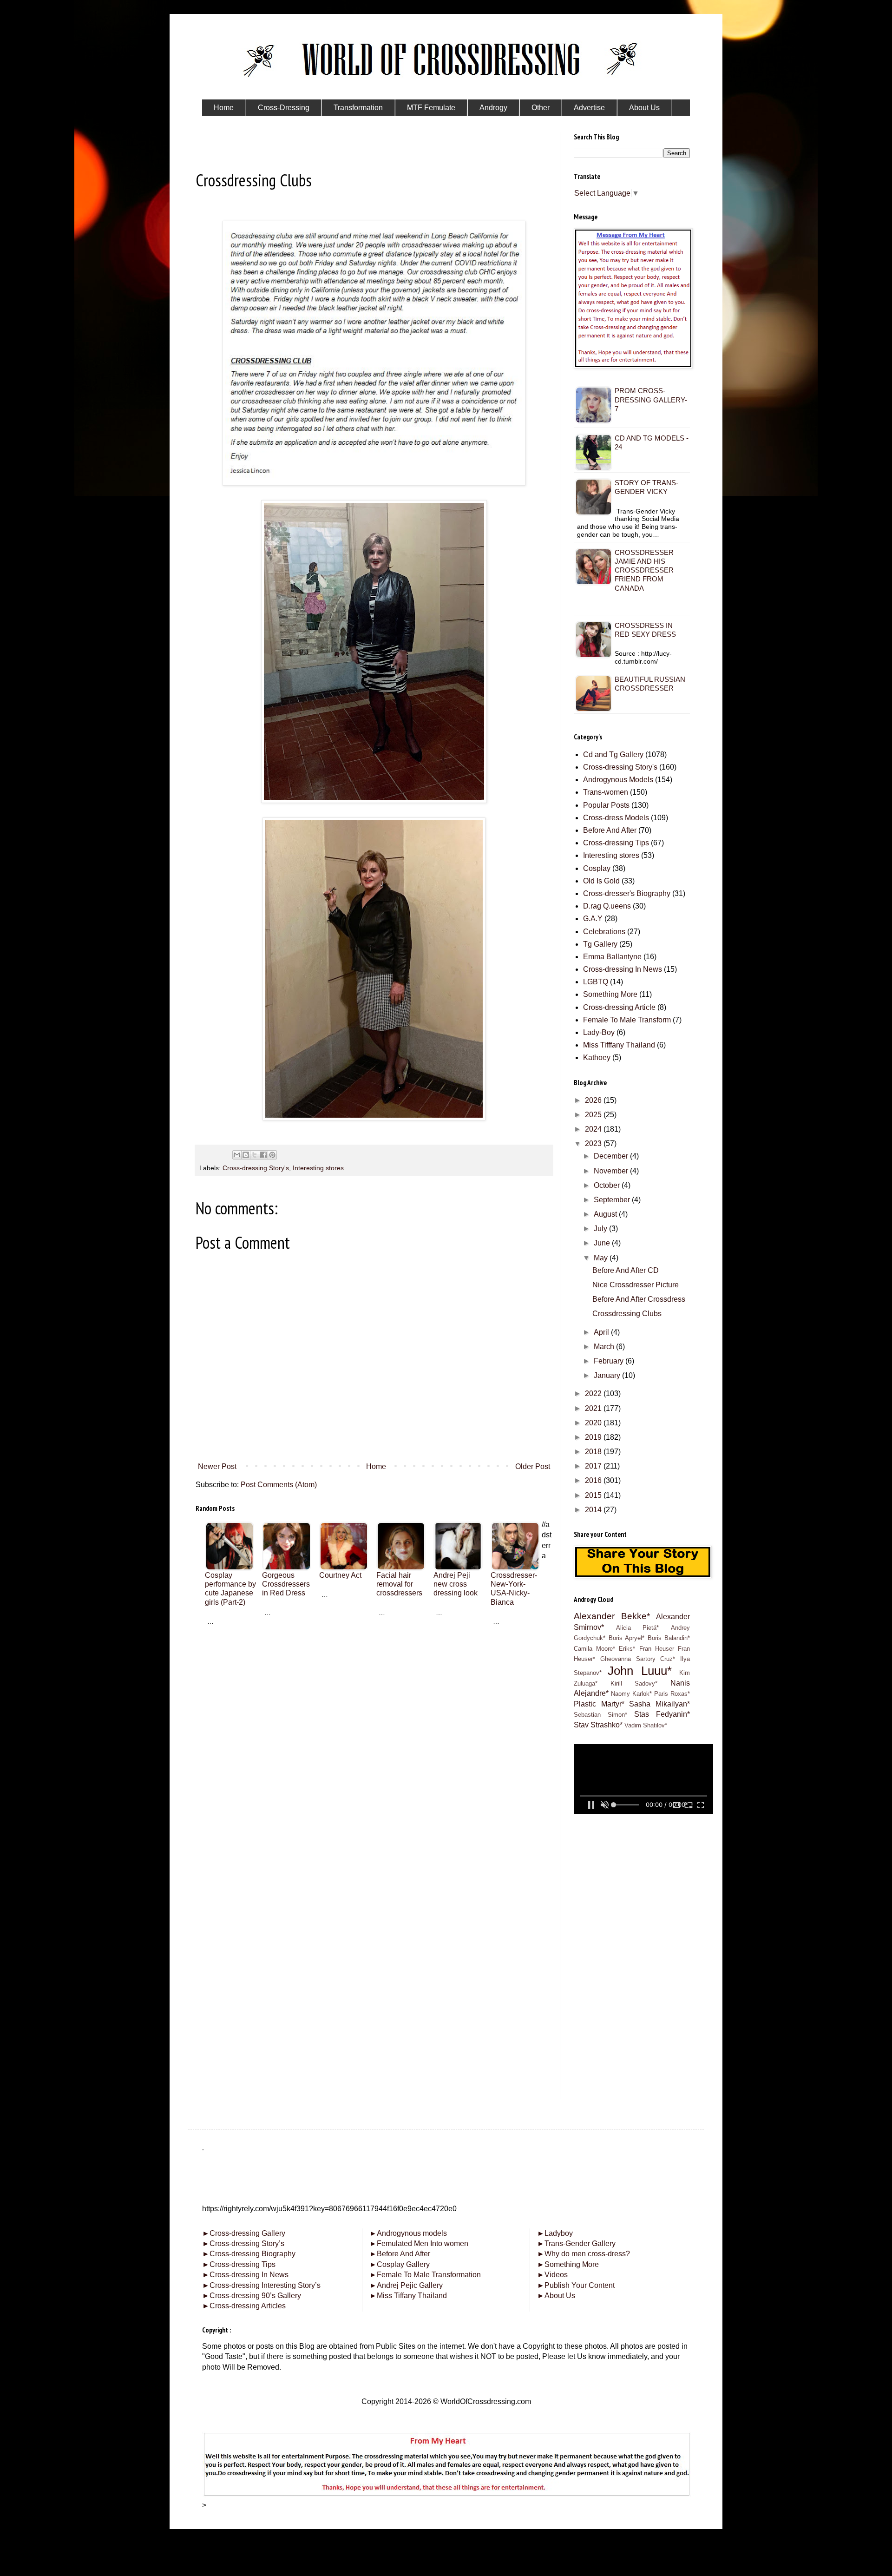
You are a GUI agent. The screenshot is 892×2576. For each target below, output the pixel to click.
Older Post (533, 1466)
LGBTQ (596, 982)
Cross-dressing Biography (249, 2254)
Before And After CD (626, 1270)
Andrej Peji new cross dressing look (456, 1584)
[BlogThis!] (246, 1155)
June (603, 1243)
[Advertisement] (374, 1691)
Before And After (610, 830)
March (605, 1347)
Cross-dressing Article (619, 1007)
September (613, 1200)
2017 (594, 1466)
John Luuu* (639, 1671)
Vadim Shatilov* (646, 1725)
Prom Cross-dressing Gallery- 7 (651, 399)
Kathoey (597, 1057)
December (612, 1156)
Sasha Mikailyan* (659, 1704)
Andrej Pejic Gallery (406, 2285)
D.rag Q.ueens (607, 906)
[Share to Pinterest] (272, 1155)
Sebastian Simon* (600, 1715)
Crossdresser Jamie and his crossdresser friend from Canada (644, 570)
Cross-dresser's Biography (627, 893)
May (602, 1258)
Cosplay (597, 868)
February (610, 1361)
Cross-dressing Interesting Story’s (265, 2285)
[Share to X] (255, 1155)
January (608, 1375)
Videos (552, 2275)
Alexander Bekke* (612, 1616)
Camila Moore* (594, 1649)
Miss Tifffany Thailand (619, 1045)
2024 (594, 1129)
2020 (594, 1423)
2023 (594, 1143)
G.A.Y (593, 919)
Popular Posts (606, 805)
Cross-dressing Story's (256, 1168)
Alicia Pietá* (638, 1628)
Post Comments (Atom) (279, 1485)
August (606, 1214)
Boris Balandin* (669, 1638)
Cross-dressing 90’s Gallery (252, 2296)
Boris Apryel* (627, 1638)
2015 (594, 1495)
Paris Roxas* (672, 1694)
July (601, 1229)
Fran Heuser (657, 1649)
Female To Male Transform (627, 1020)
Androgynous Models (618, 780)
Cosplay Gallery (400, 2264)
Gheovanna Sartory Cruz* (638, 1659)
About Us (556, 2296)
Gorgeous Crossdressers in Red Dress (286, 1584)
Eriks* (627, 1649)
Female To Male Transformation (425, 2275)
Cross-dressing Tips (616, 843)
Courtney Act (340, 1575)
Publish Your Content (576, 2285)
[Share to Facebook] (263, 1155)
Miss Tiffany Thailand (408, 2296)
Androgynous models (408, 2233)
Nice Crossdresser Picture (636, 1285)
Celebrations (604, 932)
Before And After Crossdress (639, 1299)
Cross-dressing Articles (248, 2306)
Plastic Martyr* (599, 1704)
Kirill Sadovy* (634, 1683)
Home (376, 1466)
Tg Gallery (600, 944)
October (608, 1185)
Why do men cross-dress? (584, 2254)
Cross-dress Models (616, 818)
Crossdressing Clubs (627, 1314)
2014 (594, 1510)
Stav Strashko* (598, 1725)
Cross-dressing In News (623, 969)
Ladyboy (555, 2233)
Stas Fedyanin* (662, 1714)
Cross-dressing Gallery (244, 2233)
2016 (594, 1480)
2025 (594, 1115)
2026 (594, 1100)
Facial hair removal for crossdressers (399, 1584)
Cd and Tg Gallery (613, 754)
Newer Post (217, 1466)
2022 (594, 1393)
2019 (594, 1437)
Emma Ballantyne (612, 957)
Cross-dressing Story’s (243, 2243)
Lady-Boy (599, 1032)
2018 (594, 1452)
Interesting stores (318, 1168)
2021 (594, 1408)
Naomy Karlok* (631, 1694)
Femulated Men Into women (419, 2243)
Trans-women (606, 792)
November (612, 1171)
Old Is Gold (601, 881)
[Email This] (237, 1155)
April (602, 1332)
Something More (610, 994)
